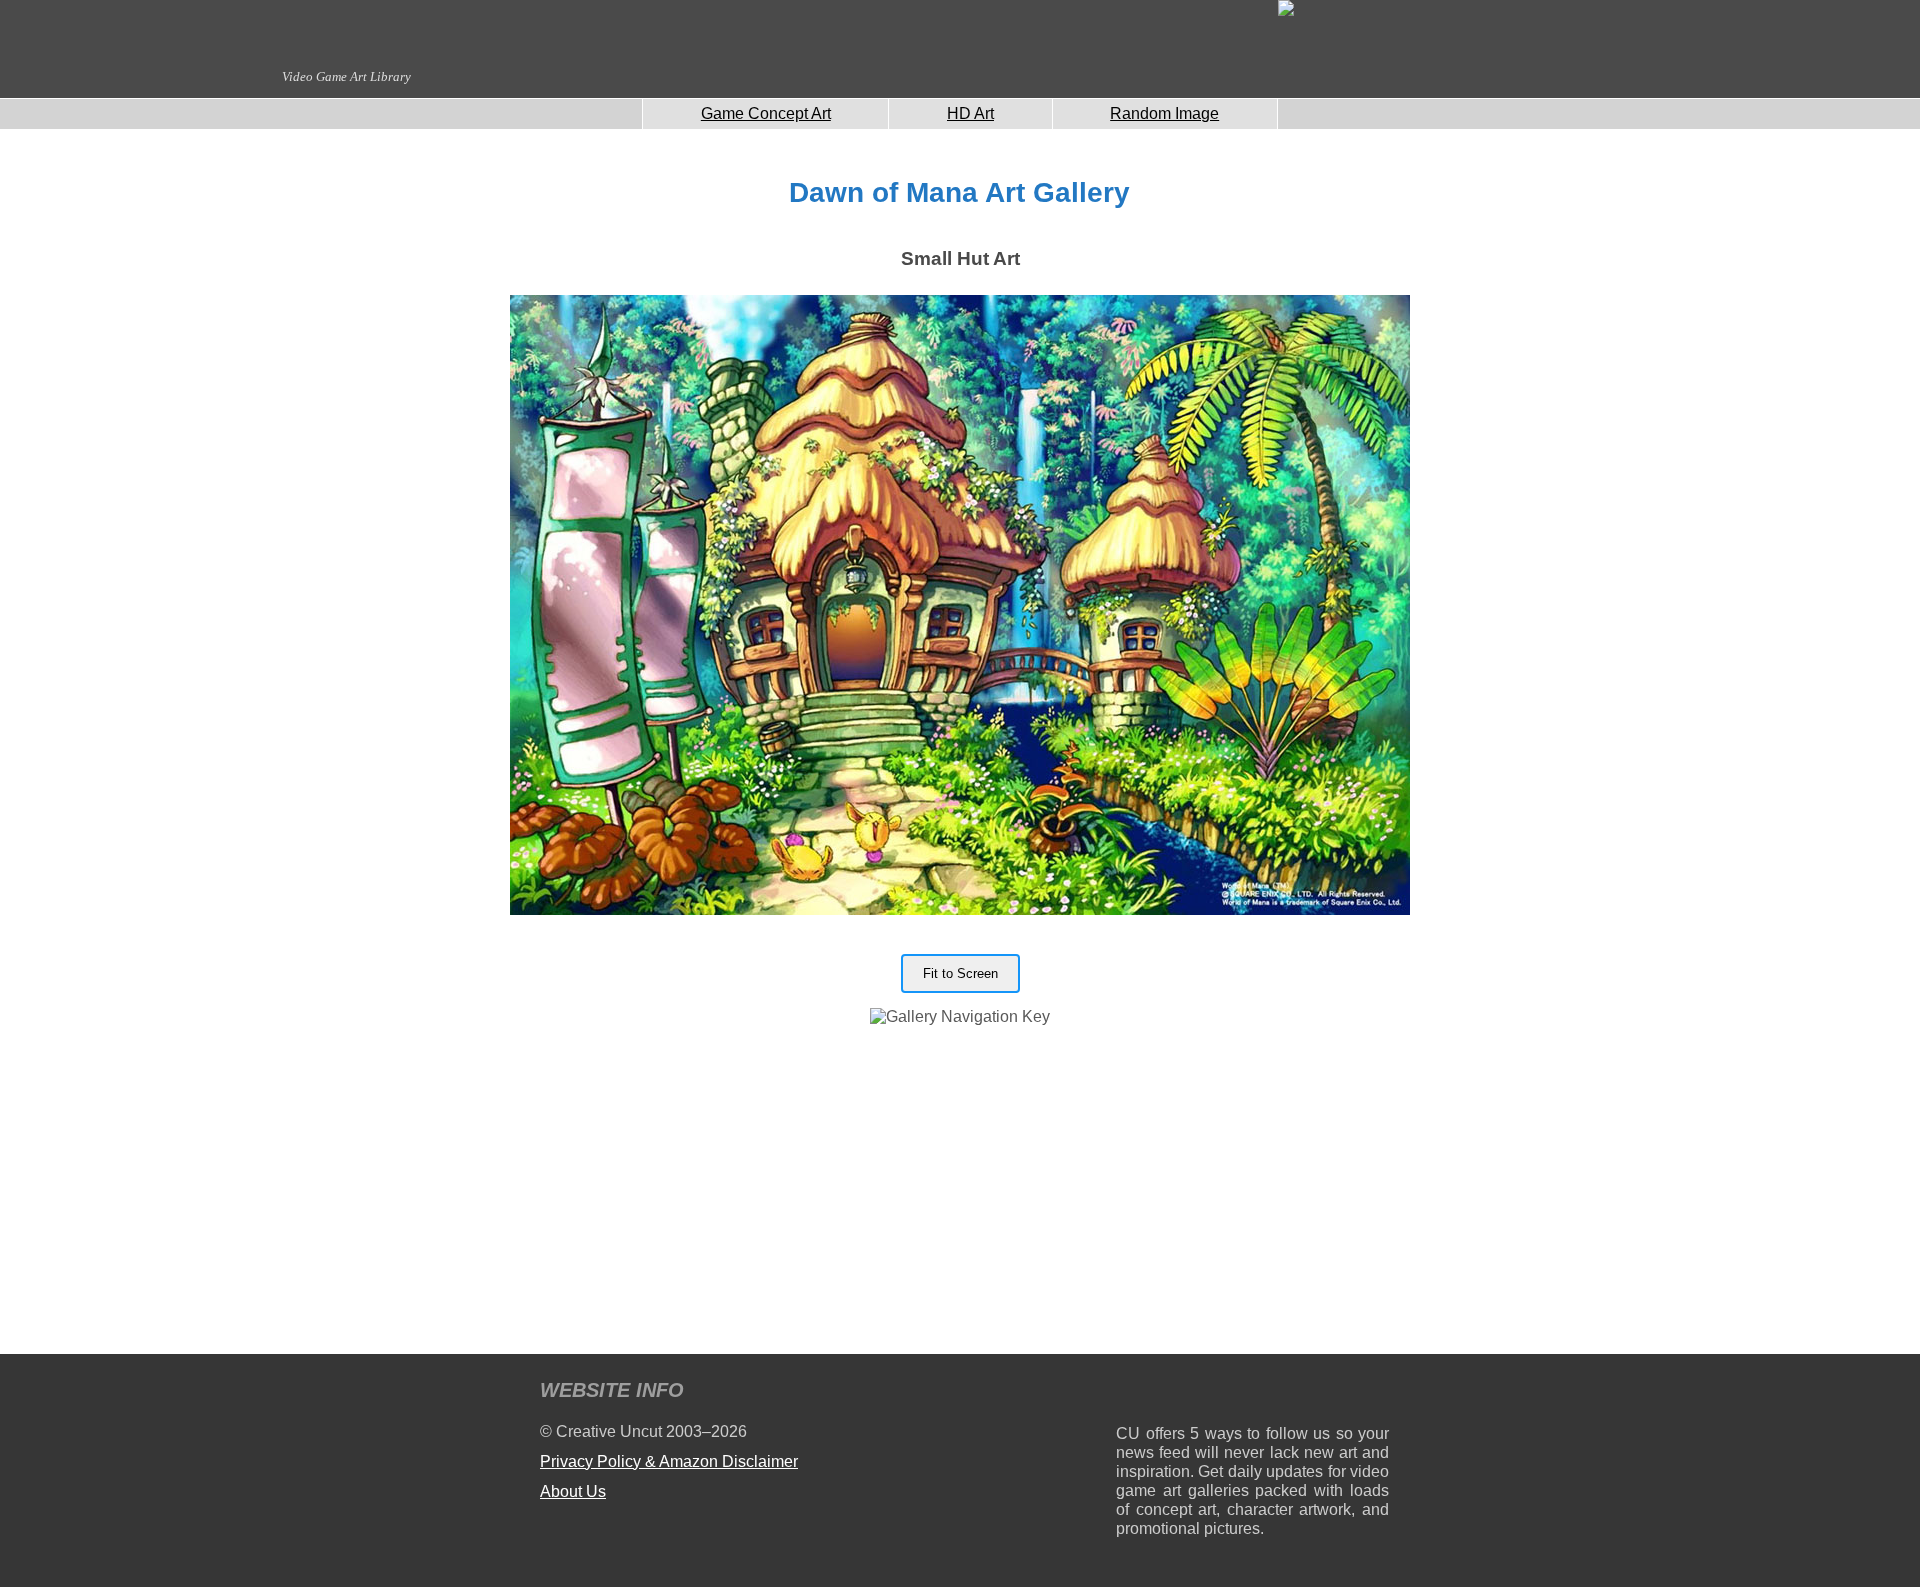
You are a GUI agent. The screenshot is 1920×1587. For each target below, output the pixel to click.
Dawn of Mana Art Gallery (959, 192)
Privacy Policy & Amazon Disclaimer (669, 1461)
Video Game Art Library (346, 76)
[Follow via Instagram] (1191, 1393)
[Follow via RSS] (1130, 1393)
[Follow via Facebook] (1252, 1393)
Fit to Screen (960, 973)
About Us (573, 1491)
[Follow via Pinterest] (1374, 1393)
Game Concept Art (766, 113)
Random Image (1164, 113)
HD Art (970, 113)
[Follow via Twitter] (1313, 1393)
